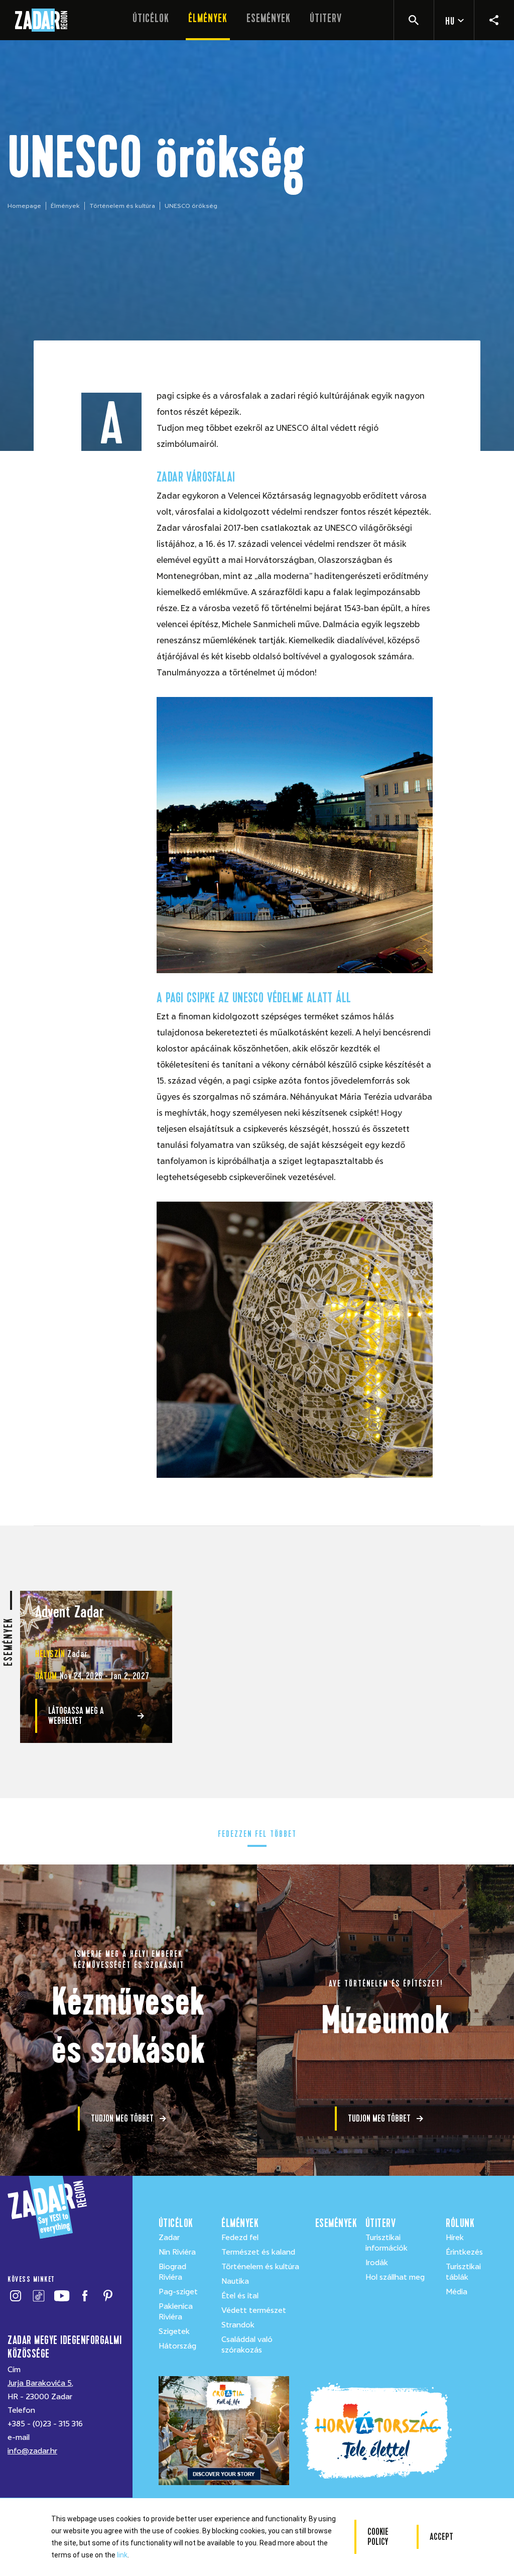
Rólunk (460, 2223)
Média (457, 2292)
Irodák (377, 2263)
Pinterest (108, 2296)
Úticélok (151, 18)
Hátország (177, 2346)
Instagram (15, 2296)
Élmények (208, 18)
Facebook (85, 2296)
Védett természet (254, 2310)
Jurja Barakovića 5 (40, 2383)
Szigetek (174, 2331)
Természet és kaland (258, 2252)
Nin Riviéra (177, 2252)
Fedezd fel (240, 2238)
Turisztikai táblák (463, 2272)
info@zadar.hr (32, 2451)
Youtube (61, 2296)
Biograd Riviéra (172, 2272)
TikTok (38, 2296)
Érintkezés (464, 2252)
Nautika (235, 2281)
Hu (450, 21)
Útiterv (326, 18)
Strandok (238, 2325)
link (122, 2555)
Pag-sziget (178, 2292)
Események (269, 18)
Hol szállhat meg (395, 2277)
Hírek (455, 2238)
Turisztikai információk (387, 2243)
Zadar (169, 2238)
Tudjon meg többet (122, 2118)
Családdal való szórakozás (247, 2345)
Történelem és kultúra (122, 206)
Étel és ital (240, 2296)
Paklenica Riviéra (176, 2312)
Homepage (24, 206)
